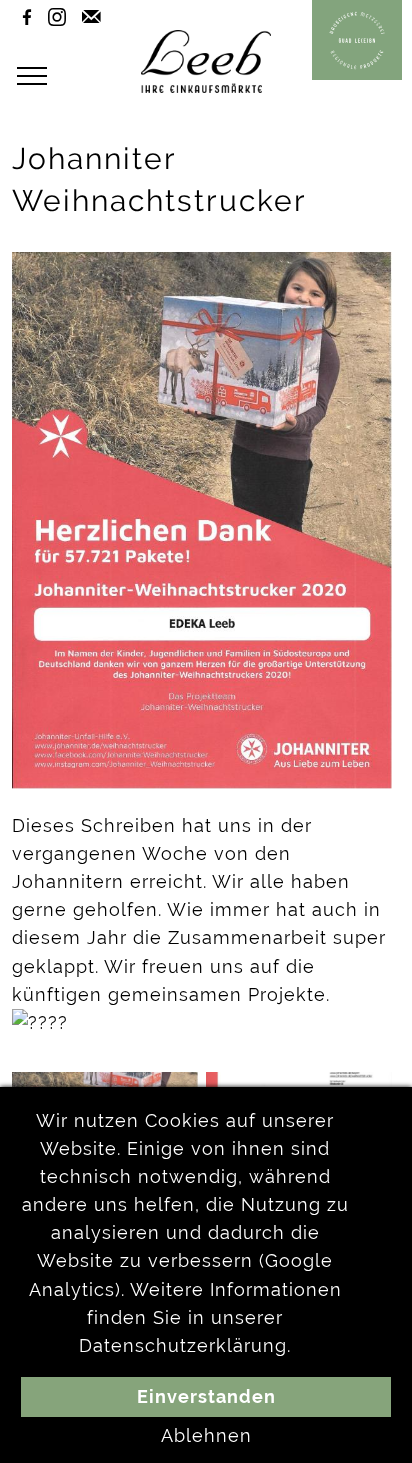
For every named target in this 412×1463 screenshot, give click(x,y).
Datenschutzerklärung (183, 1346)
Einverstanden (206, 1397)
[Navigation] (37, 77)
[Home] (206, 87)
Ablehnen (206, 1436)
